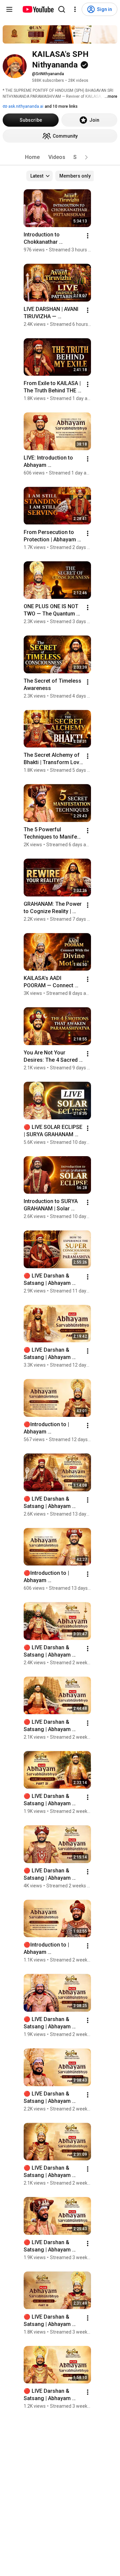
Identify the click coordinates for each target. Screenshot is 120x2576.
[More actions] (88, 236)
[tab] (32, 157)
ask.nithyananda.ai (25, 106)
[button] (86, 157)
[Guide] (9, 9)
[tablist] (60, 157)
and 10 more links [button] (61, 106)
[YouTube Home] (38, 9)
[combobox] (39, 176)
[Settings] (75, 9)
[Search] (62, 9)
